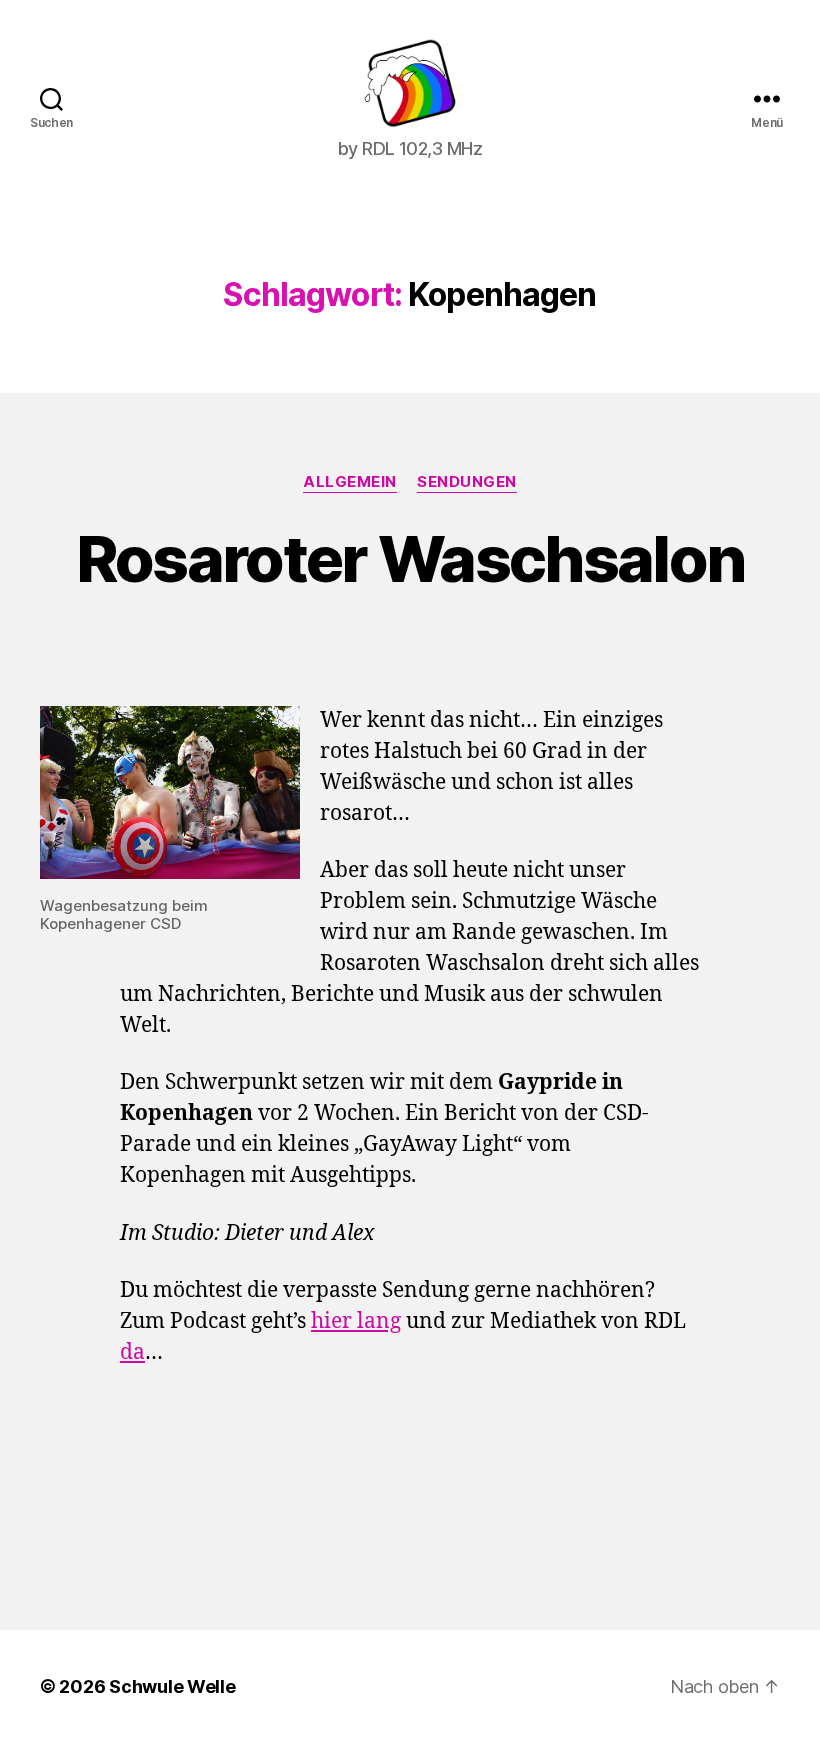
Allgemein (350, 482)
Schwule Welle (172, 1686)
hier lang (356, 1321)
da (132, 1352)
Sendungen (467, 482)
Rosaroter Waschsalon (410, 558)
